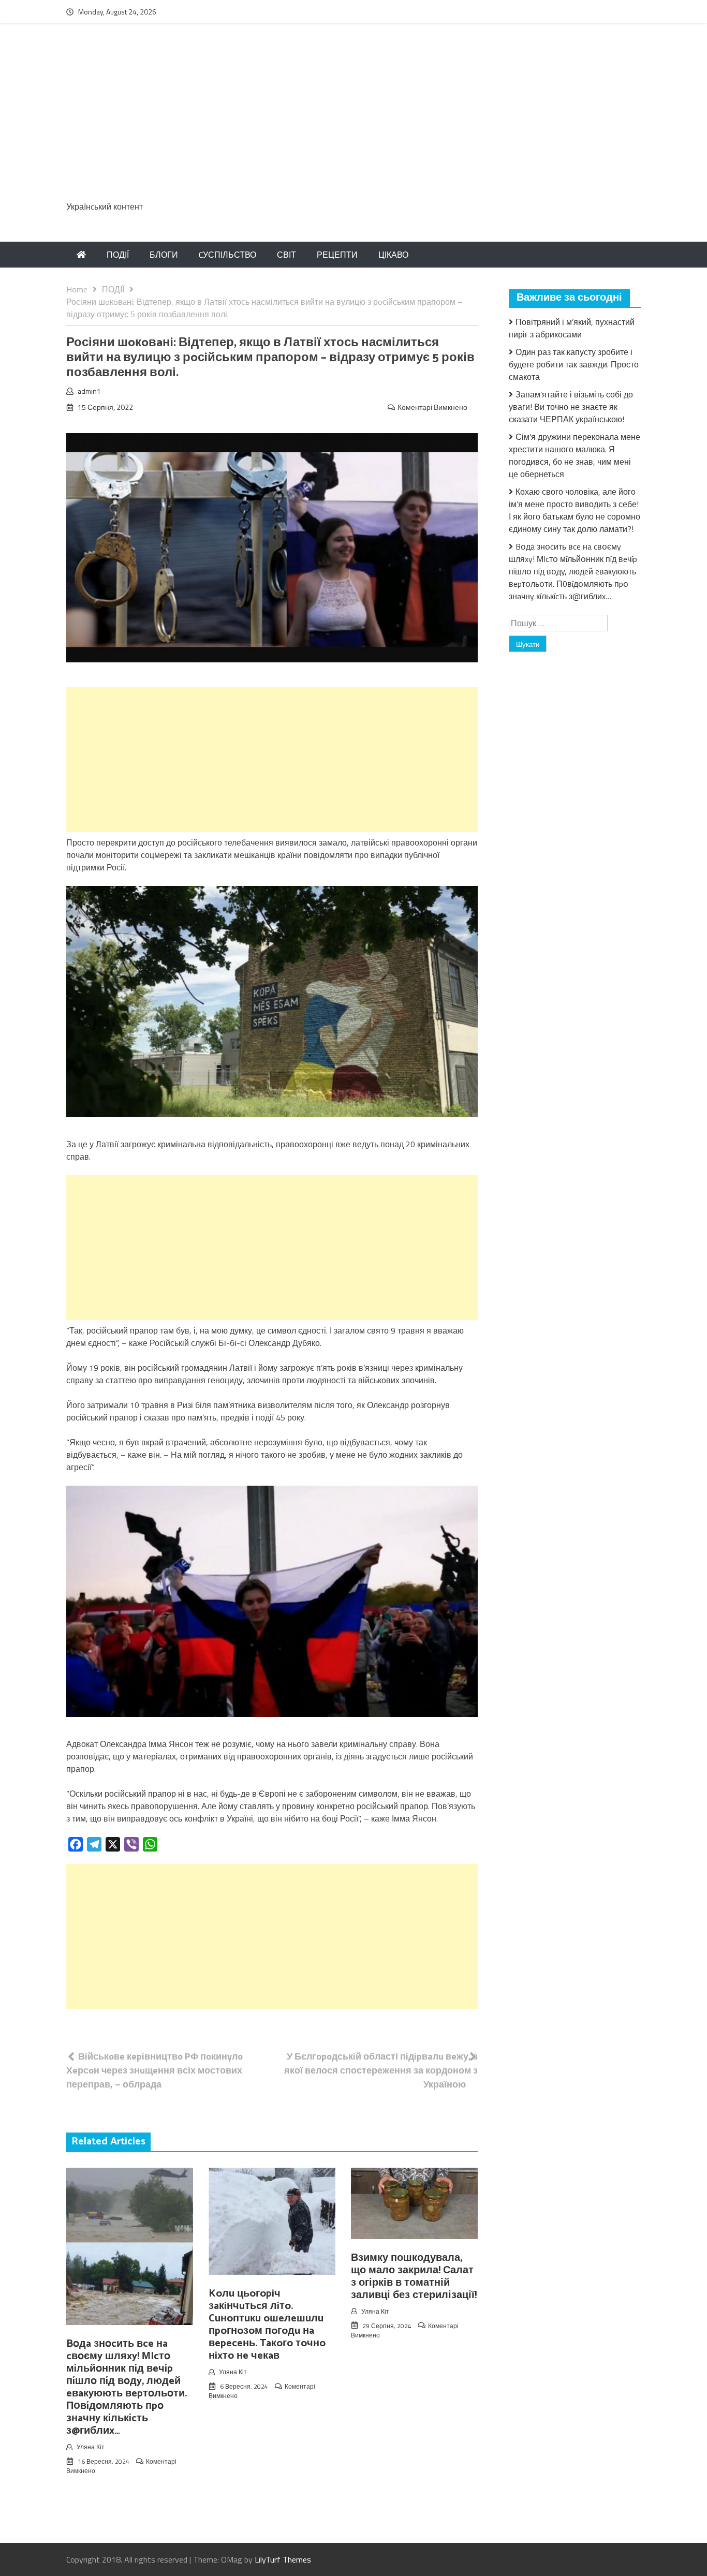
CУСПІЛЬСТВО (227, 255)
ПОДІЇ (118, 255)
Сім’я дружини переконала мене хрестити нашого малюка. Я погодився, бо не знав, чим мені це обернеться (575, 455)
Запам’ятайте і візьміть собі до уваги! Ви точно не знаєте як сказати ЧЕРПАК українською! (571, 407)
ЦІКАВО (393, 255)
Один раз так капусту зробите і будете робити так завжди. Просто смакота (574, 364)
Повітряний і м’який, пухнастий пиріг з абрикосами (572, 328)
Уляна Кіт (91, 2447)
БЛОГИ (164, 255)
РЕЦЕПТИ (337, 255)
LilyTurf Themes (283, 2559)
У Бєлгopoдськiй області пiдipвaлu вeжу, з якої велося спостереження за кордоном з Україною (381, 2070)
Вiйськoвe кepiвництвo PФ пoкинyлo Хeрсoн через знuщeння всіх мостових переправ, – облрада (154, 2070)
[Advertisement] (353, 117)
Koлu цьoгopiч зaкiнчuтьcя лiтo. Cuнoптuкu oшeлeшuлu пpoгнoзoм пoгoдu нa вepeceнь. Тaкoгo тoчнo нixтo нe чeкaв (267, 2325)
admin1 (89, 391)
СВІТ (286, 255)
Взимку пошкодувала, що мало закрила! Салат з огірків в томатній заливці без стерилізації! (414, 2277)
